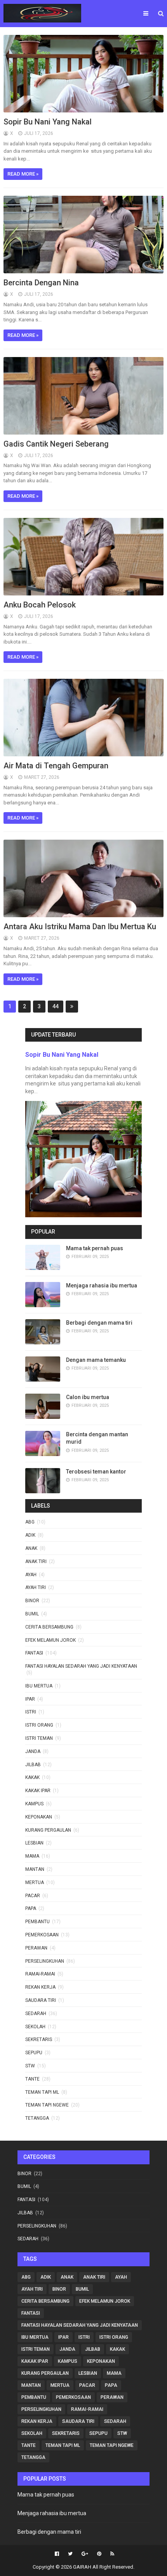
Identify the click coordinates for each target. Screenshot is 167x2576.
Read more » (23, 174)
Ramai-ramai (40, 1974)
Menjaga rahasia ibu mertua (102, 1285)
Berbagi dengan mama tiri (99, 1323)
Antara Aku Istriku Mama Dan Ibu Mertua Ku (80, 927)
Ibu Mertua (39, 1686)
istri (31, 1712)
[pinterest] (99, 2554)
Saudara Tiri (41, 2000)
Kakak (32, 1777)
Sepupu (34, 2053)
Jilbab (33, 1765)
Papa (31, 1908)
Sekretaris (39, 2039)
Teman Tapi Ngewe (47, 2105)
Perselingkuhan (45, 1961)
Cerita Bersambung (49, 1627)
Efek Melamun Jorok (50, 1640)
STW (30, 2066)
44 (56, 1006)
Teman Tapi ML (42, 2092)
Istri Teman (39, 1738)
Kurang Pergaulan (48, 1830)
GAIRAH (82, 2567)
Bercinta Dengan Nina (41, 283)
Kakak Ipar (38, 1791)
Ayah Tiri (36, 1587)
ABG (30, 1522)
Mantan (35, 1869)
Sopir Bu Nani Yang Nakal (48, 122)
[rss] (111, 2554)
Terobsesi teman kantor (96, 1472)
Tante (32, 2079)
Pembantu (37, 1922)
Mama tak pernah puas (95, 1248)
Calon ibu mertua (88, 1397)
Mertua (35, 1882)
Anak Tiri (36, 1561)
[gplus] (85, 2554)
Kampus (34, 1804)
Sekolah (35, 2027)
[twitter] (70, 2554)
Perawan (36, 1948)
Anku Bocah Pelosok (40, 605)
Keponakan (39, 1817)
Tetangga (37, 2118)
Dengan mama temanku (96, 1360)
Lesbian (34, 1843)
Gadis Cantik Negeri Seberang (56, 444)
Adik (30, 1535)
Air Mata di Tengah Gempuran (56, 766)
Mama (32, 1856)
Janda (33, 1751)
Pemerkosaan (42, 1935)
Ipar (30, 1699)
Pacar (33, 1896)
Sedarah (36, 2014)
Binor (32, 1601)
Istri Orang (39, 1725)
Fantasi (34, 1653)
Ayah (31, 1575)
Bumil (32, 1614)
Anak (31, 1548)
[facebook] (57, 2554)
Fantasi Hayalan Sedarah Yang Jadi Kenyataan (81, 1666)
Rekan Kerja (40, 1987)
